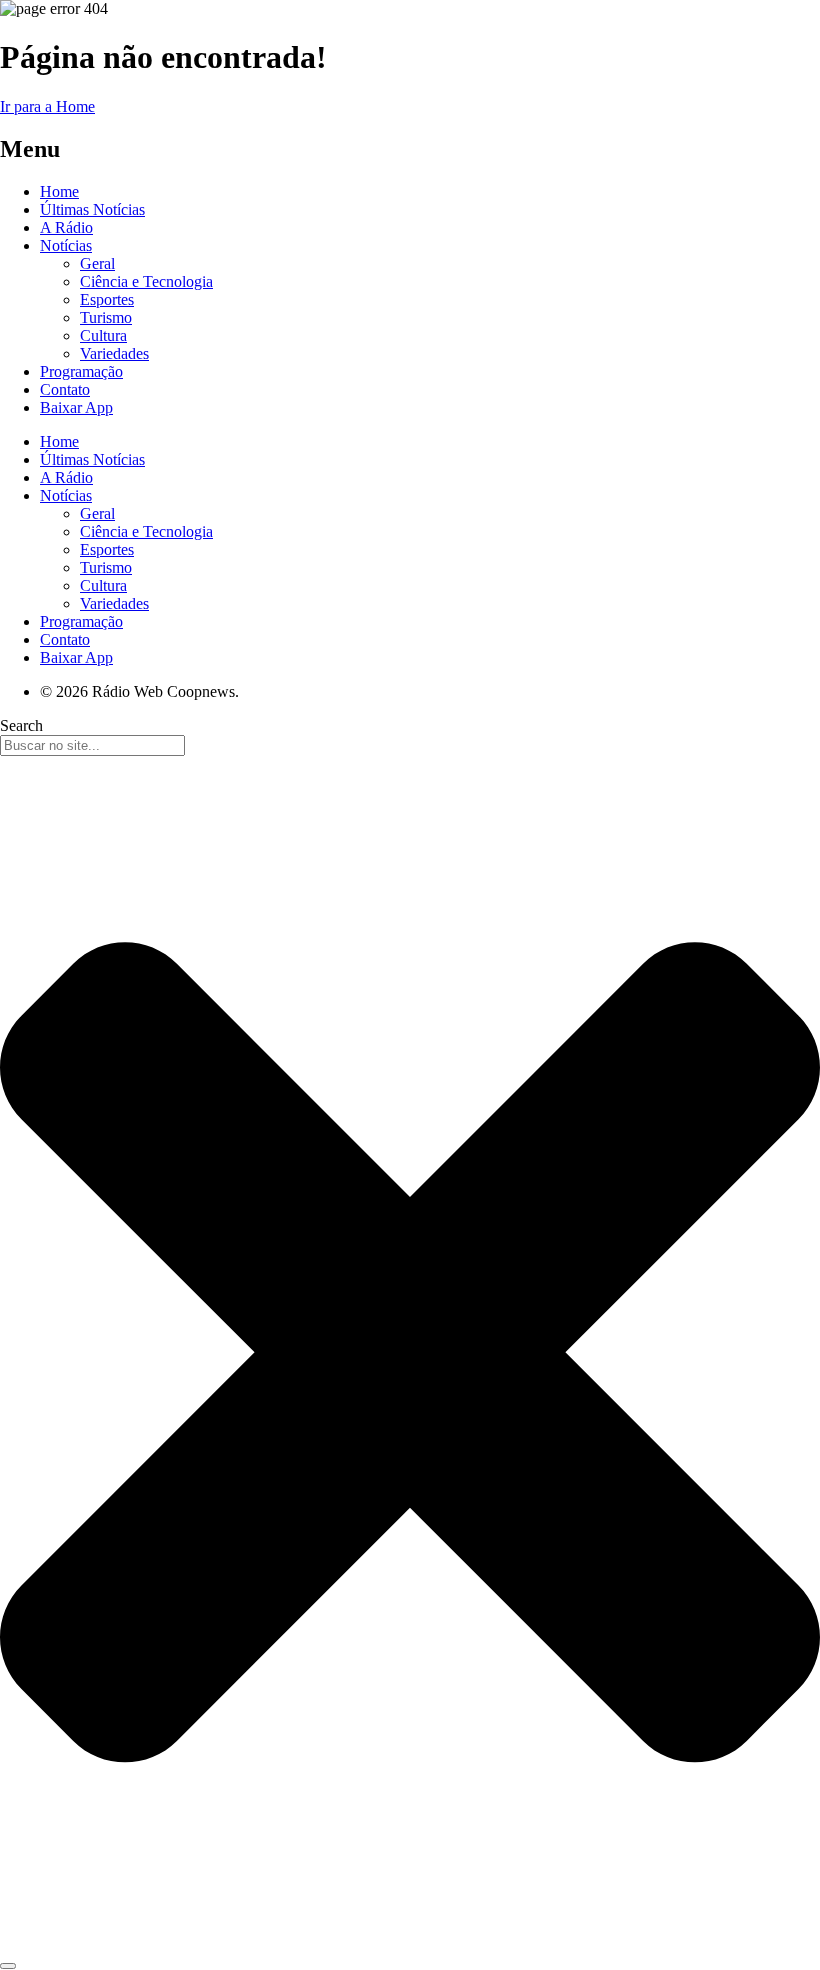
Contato (65, 389)
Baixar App (76, 407)
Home (59, 191)
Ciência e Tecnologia (146, 281)
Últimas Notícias (92, 209)
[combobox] (92, 745)
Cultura (103, 335)
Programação (81, 371)
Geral (97, 263)
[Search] (8, 1966)
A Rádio (66, 227)
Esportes (107, 299)
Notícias (66, 245)
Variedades (114, 353)
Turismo (106, 317)
